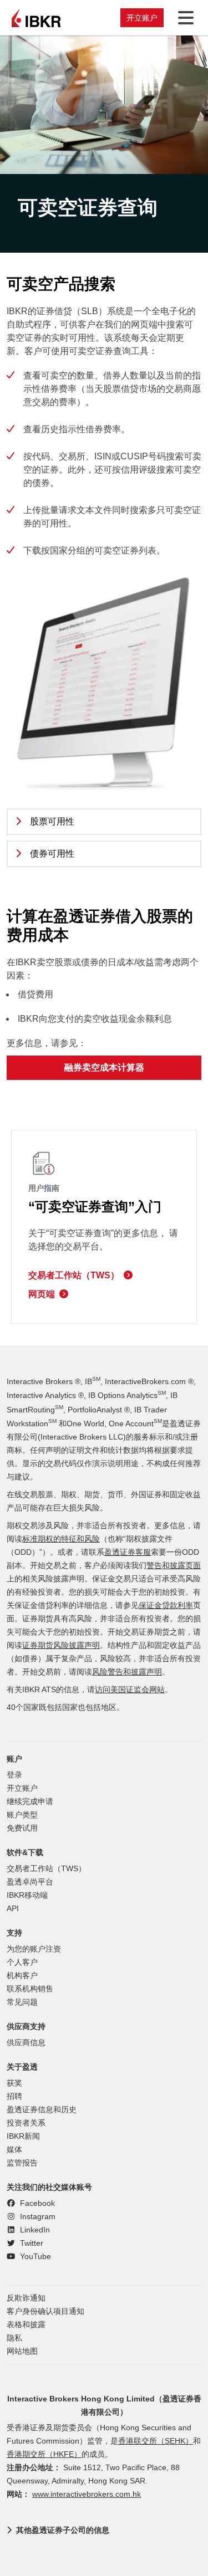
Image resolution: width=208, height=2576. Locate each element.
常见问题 (22, 2002)
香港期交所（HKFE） (44, 2454)
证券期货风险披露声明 (61, 1645)
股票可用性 (52, 821)
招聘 (14, 2096)
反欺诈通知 (26, 2298)
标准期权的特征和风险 (61, 1539)
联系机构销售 (30, 1989)
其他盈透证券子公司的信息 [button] (63, 2530)
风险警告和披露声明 (127, 1672)
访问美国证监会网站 (130, 1690)
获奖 (14, 2083)
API (13, 1909)
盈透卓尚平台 (30, 1882)
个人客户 (22, 1962)
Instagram (37, 2217)
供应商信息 (26, 2043)
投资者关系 (26, 2123)
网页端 (42, 1294)
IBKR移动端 (27, 1895)
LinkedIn (34, 2230)
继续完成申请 (30, 1802)
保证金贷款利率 (166, 1605)
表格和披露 (26, 2325)
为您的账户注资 (34, 1949)
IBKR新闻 (23, 2136)
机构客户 (22, 1976)
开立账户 (142, 18)
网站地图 (22, 2351)
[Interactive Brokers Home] (36, 18)
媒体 (14, 2150)
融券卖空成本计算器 (104, 1067)
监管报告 (22, 2163)
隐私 (14, 2338)
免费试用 (22, 1828)
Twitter (31, 2243)
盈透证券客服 (128, 1552)
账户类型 (22, 1815)
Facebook (36, 2203)
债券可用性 (52, 854)
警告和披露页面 (174, 1566)
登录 (14, 1775)
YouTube (34, 2257)
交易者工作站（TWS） (74, 1275)
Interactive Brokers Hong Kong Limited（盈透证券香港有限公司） (104, 2405)
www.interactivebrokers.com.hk (87, 2494)
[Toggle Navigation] (184, 18)
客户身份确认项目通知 (45, 2311)
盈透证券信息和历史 (42, 2110)
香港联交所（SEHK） (156, 2441)
